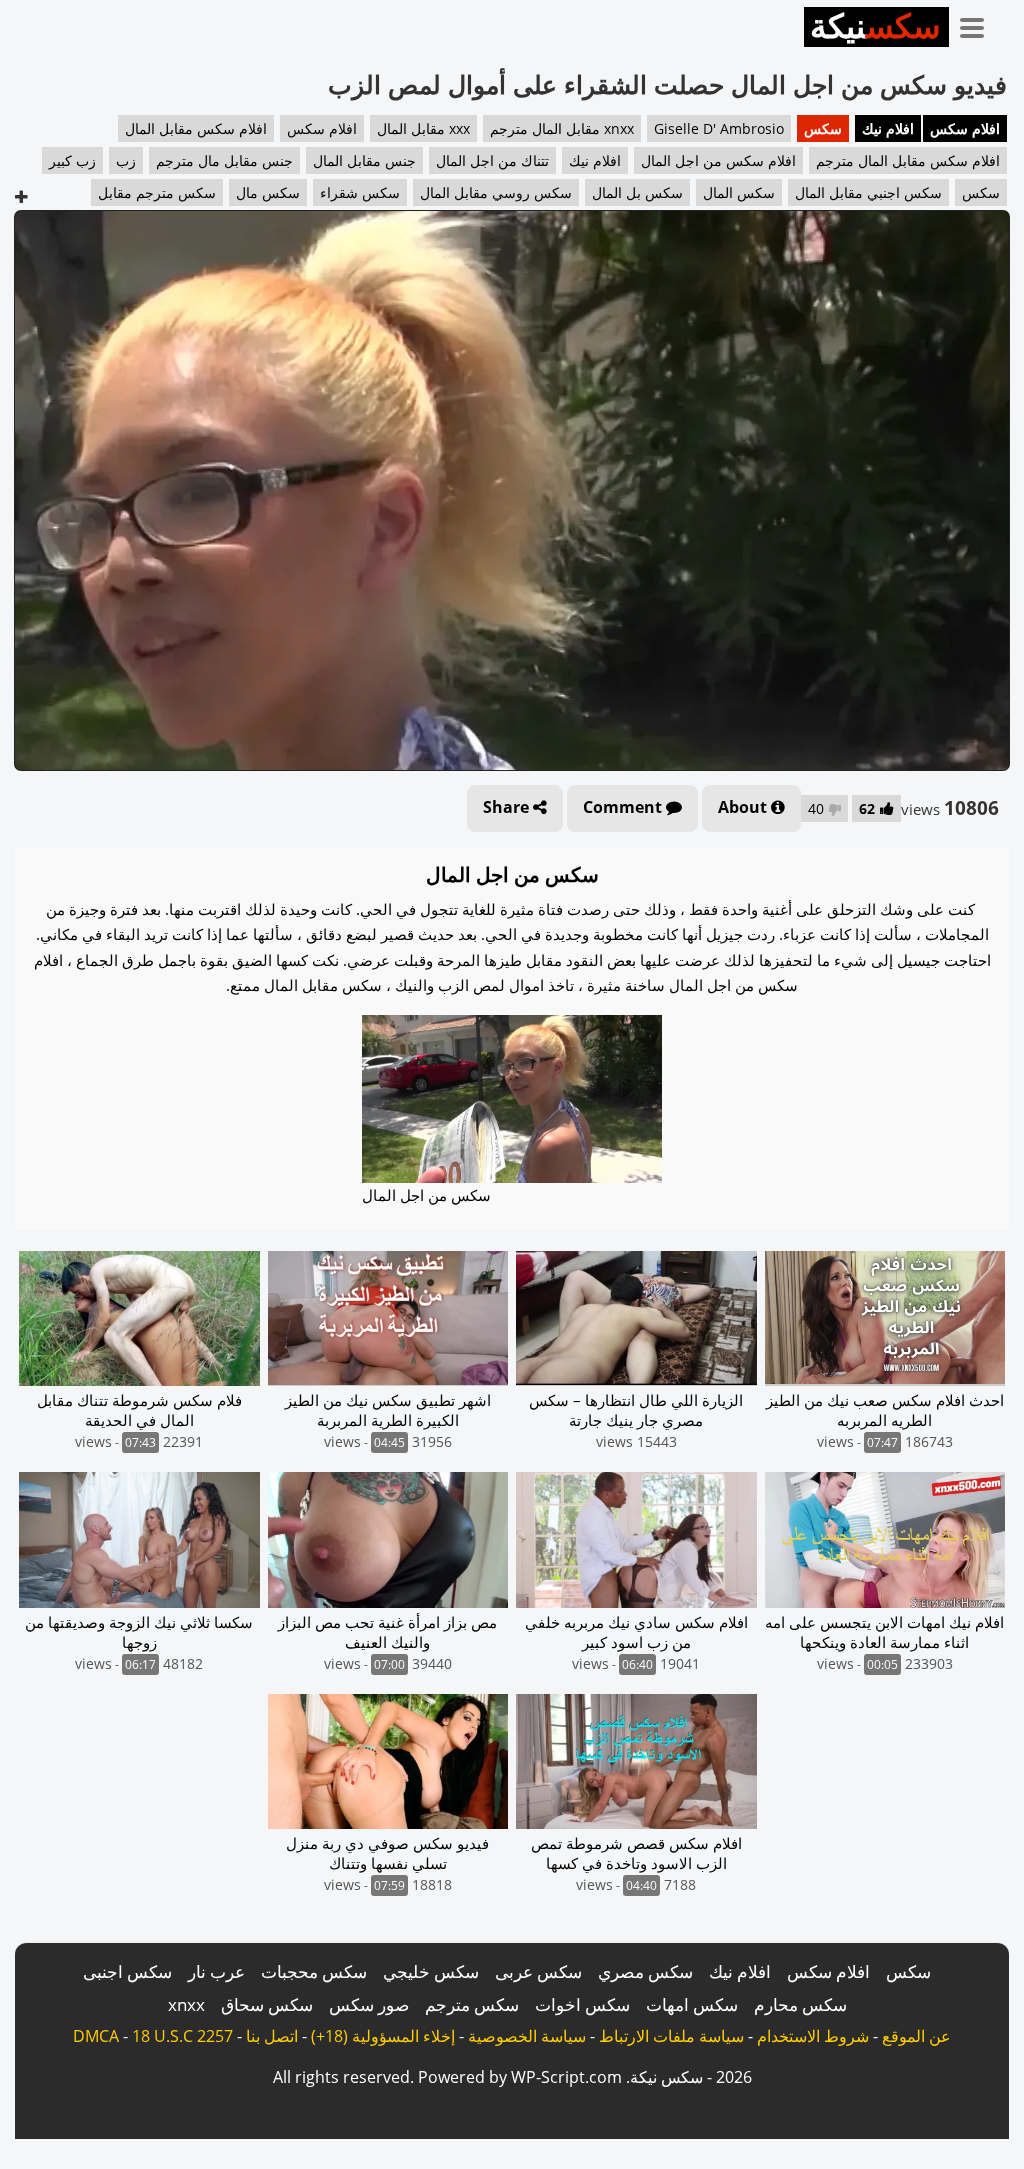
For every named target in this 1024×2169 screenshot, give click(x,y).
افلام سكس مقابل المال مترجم (908, 160)
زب (126, 160)
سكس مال (268, 192)
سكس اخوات (582, 2004)
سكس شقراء (360, 192)
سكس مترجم (472, 2004)
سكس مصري (645, 1971)
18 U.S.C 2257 (182, 2036)
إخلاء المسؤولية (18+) (383, 2036)
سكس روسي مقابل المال (496, 192)
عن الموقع (916, 2036)
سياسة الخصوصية (527, 2036)
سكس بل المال (637, 192)
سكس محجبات (314, 1971)
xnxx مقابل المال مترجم (562, 128)
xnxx (186, 2004)
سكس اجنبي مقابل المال (868, 192)
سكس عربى (538, 1971)
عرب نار (216, 1971)
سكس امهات (692, 2004)
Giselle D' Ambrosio (719, 128)
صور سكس (369, 2004)
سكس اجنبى (127, 1971)
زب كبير (72, 160)
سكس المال (739, 192)
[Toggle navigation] (979, 24)
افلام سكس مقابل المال (196, 128)
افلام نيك (888, 128)
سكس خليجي (431, 1971)
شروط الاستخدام (813, 2036)
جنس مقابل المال (364, 160)
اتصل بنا (272, 2036)
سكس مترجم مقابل (157, 192)
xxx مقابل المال (423, 128)
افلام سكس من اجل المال (718, 160)
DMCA (96, 2036)
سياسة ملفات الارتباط (671, 2036)
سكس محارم (800, 2004)
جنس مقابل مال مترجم (224, 160)
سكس (823, 128)
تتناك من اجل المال (492, 160)
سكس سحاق (267, 2004)
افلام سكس (965, 128)
